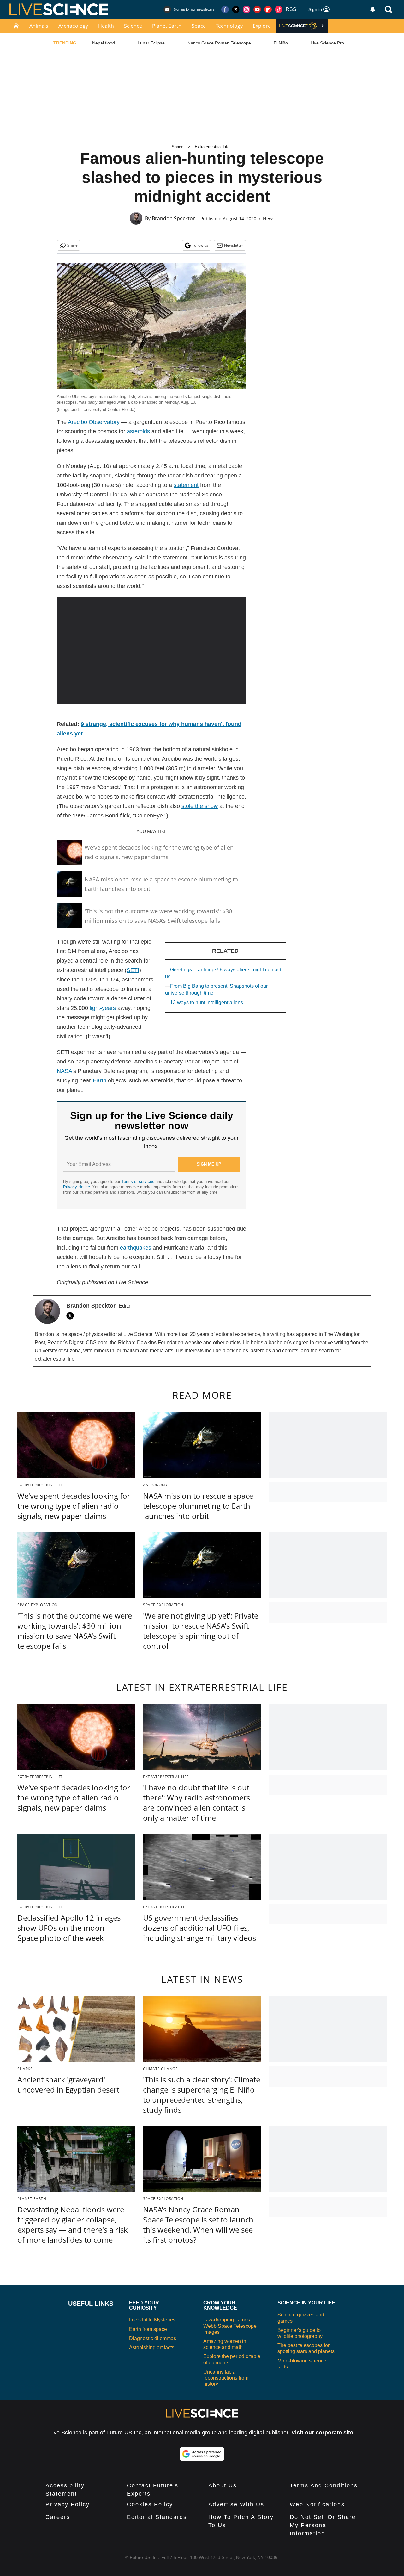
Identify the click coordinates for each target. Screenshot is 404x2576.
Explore (262, 26)
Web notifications (317, 2504)
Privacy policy (68, 2504)
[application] (151, 650)
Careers (58, 2517)
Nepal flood (104, 43)
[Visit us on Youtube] (257, 9)
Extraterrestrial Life (212, 147)
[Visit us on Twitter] (236, 9)
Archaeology (73, 26)
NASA (65, 1071)
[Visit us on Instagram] (247, 9)
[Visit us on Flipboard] (268, 9)
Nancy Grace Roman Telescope (219, 43)
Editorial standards (157, 2517)
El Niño (281, 43)
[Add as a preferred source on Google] (202, 2454)
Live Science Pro (327, 43)
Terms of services (139, 1182)
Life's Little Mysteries (152, 2320)
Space (199, 26)
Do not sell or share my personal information (323, 2525)
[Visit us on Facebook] (225, 9)
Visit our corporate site (322, 2433)
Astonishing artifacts (152, 2348)
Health (106, 26)
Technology (229, 26)
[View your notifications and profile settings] (373, 9)
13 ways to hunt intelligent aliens (207, 1002)
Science (133, 26)
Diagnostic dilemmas (153, 2338)
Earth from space (148, 2329)
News (269, 218)
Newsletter (234, 245)
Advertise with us (236, 2504)
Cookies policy (150, 2504)
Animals (39, 26)
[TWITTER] (72, 1316)
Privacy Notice (77, 1187)
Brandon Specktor (173, 218)
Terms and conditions (324, 2485)
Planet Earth (167, 26)
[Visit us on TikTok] (279, 9)
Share (72, 245)
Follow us (200, 245)
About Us (223, 2485)
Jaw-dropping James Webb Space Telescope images (230, 2326)
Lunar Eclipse (151, 43)
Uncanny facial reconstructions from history (226, 2378)
